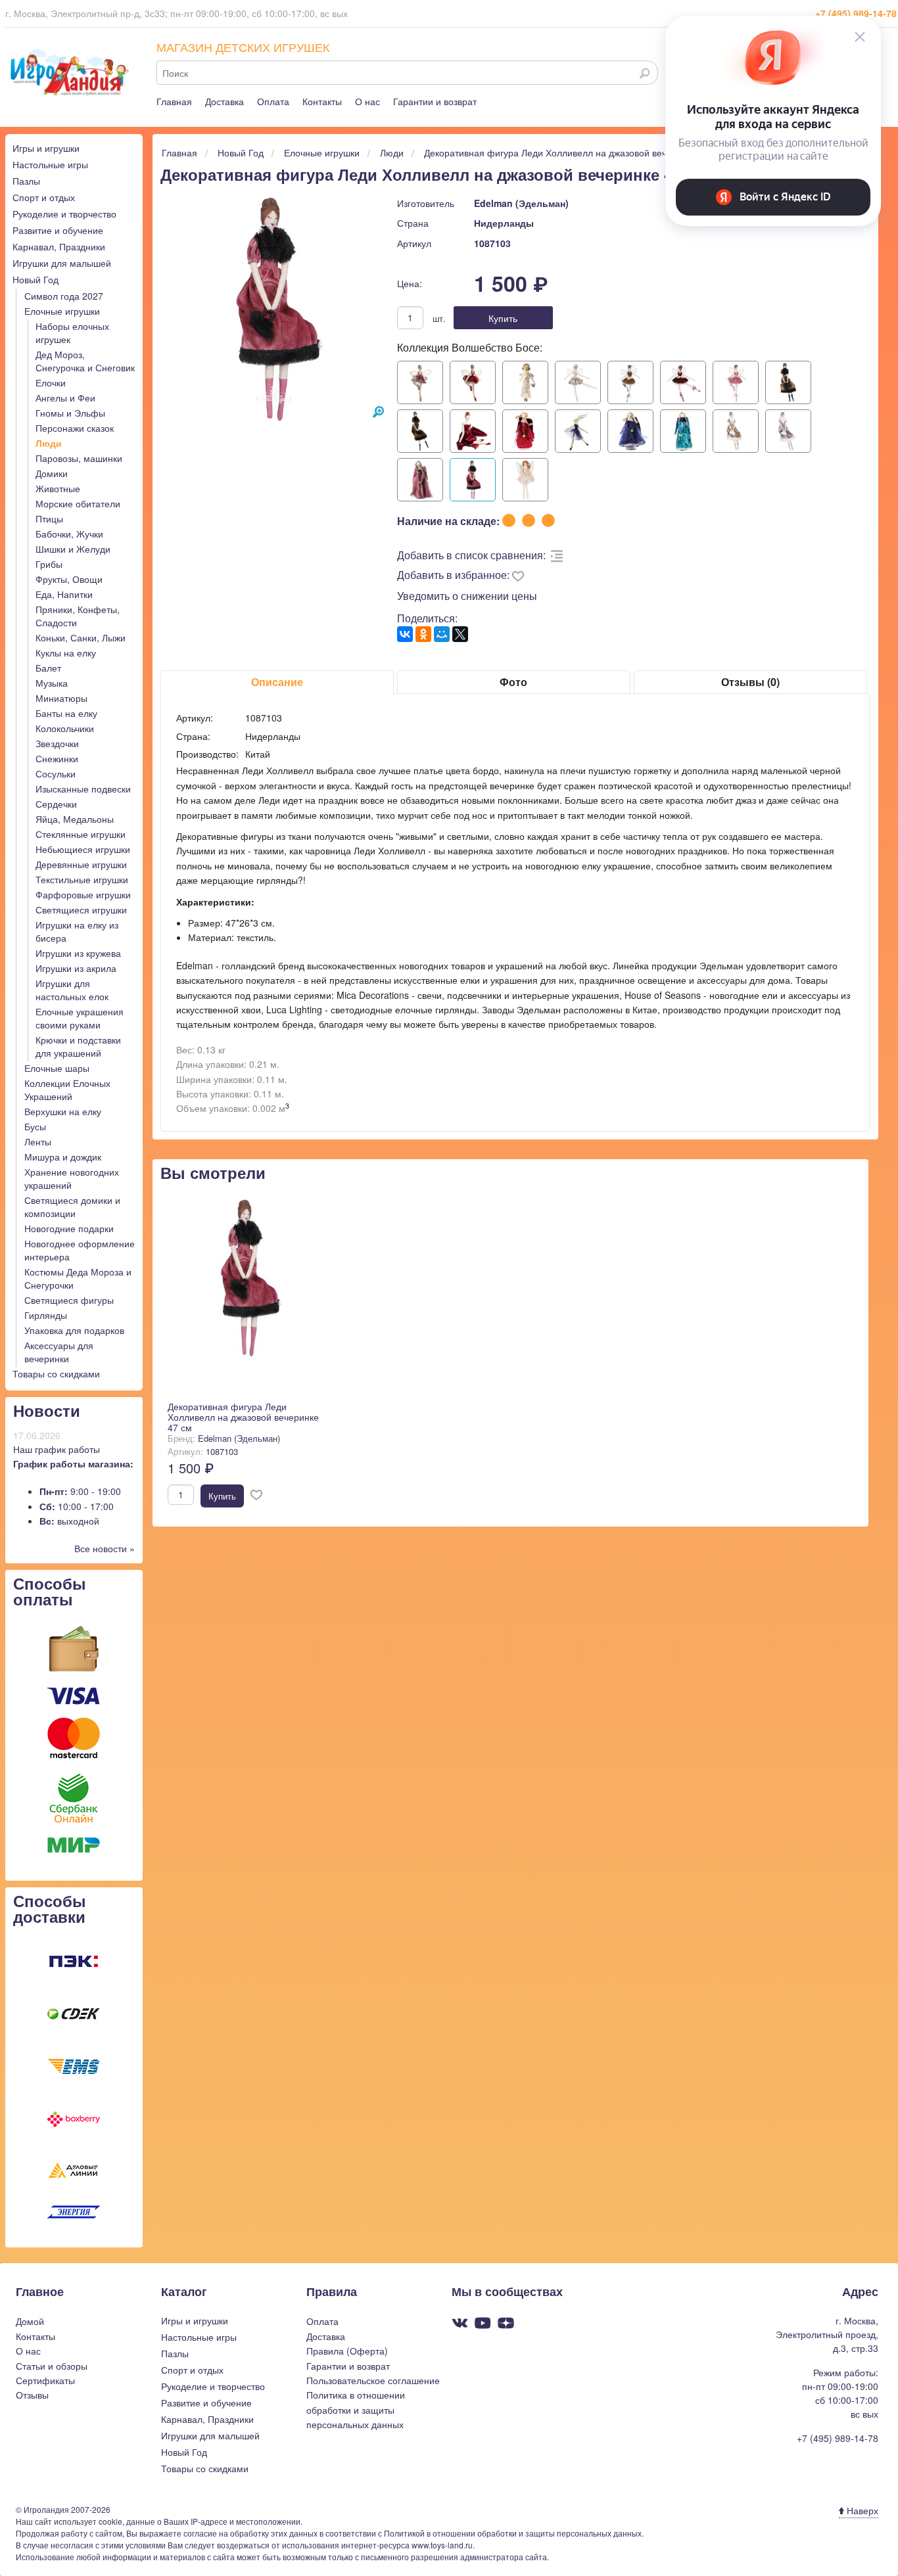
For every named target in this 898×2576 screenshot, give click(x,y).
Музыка (52, 683)
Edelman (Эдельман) (521, 203)
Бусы (35, 1126)
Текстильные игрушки (82, 879)
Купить (503, 318)
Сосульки (56, 773)
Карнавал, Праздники (59, 246)
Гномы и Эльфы (70, 413)
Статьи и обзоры (52, 2366)
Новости (47, 1410)
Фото (513, 682)
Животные (58, 488)
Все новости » (105, 1548)
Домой (30, 2321)
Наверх (861, 2510)
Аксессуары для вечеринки (59, 1352)
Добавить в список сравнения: (471, 555)
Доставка (225, 101)
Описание (277, 682)
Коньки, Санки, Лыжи (81, 637)
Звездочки (57, 743)
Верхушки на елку (63, 1111)
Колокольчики (65, 728)
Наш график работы (57, 1449)
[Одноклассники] (423, 634)
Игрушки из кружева (78, 953)
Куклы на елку (66, 653)
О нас (367, 101)
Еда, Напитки (64, 594)
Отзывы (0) (750, 682)
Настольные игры (50, 164)
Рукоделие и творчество (64, 214)
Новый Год (35, 279)
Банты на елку (66, 713)
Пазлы (26, 181)
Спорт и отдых (44, 197)
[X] (460, 634)
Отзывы (32, 2395)
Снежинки (57, 758)
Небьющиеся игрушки (83, 849)
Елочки (51, 382)
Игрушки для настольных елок (72, 990)
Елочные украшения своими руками (80, 1018)
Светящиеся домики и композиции (72, 1207)
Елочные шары (57, 1068)
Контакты (322, 101)
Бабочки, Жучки (69, 534)
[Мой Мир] (442, 634)
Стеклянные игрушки (81, 834)
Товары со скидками (56, 1373)
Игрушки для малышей (62, 263)
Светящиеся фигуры (69, 1300)
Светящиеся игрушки (81, 909)
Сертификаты (45, 2380)
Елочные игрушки (62, 311)
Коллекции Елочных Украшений (67, 1090)
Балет (48, 668)
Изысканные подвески (83, 789)
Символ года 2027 (64, 296)
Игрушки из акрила (76, 968)
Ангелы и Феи (65, 398)
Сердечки (56, 804)
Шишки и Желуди (73, 549)
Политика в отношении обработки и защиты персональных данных (356, 2409)
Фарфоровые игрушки (83, 894)
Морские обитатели (78, 503)
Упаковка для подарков (74, 1330)
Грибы (49, 564)
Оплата (273, 101)
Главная (174, 101)
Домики (52, 473)
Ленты (38, 1141)
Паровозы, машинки (79, 458)
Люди (49, 443)
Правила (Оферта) (347, 2351)
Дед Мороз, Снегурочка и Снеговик (85, 361)
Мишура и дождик (63, 1157)
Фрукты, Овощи (69, 579)
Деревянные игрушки (81, 864)
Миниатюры (61, 698)
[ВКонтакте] (405, 634)
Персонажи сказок (75, 428)
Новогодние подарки (69, 1228)
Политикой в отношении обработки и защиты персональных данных (513, 2533)
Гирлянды (46, 1315)
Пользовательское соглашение (373, 2380)
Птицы (49, 518)
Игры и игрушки (46, 148)
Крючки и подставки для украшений (78, 1046)
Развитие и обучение (58, 230)
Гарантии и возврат (435, 101)
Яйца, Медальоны (75, 819)
